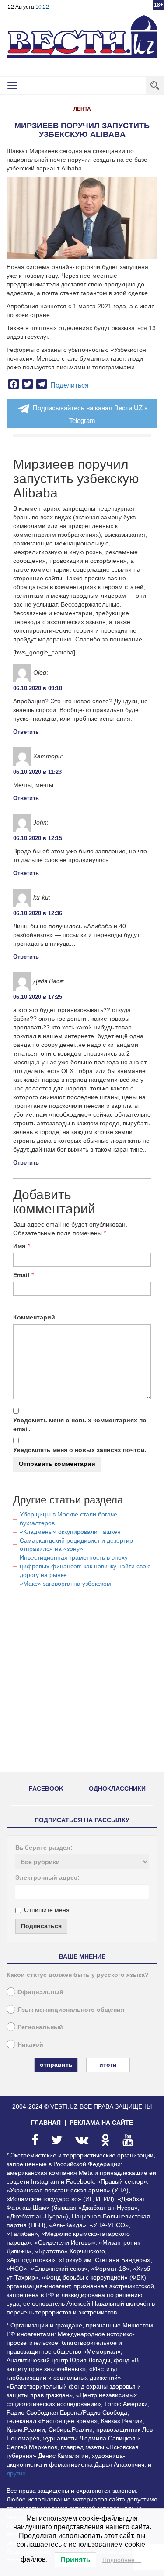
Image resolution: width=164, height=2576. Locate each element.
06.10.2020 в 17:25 (38, 997)
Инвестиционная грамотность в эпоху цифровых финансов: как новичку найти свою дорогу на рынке (85, 1566)
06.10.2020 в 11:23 (37, 772)
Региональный (40, 2027)
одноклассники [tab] (117, 1789)
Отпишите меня (47, 1910)
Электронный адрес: (47, 1877)
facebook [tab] (46, 1789)
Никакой (30, 2044)
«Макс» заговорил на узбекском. (66, 1584)
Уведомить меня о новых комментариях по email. (80, 1424)
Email (21, 1275)
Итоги (108, 2065)
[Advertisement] (82, 1683)
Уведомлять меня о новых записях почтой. (80, 1450)
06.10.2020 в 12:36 (38, 913)
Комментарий (34, 1317)
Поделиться (70, 385)
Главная (46, 2123)
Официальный (40, 1992)
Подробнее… (122, 2560)
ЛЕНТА (82, 109)
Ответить (26, 732)
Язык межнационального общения (71, 2010)
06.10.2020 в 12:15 (38, 838)
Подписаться (41, 1926)
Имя (19, 1246)
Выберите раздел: (44, 1847)
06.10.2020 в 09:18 (38, 688)
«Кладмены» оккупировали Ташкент (72, 1532)
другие (16, 2473)
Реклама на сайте (101, 2123)
